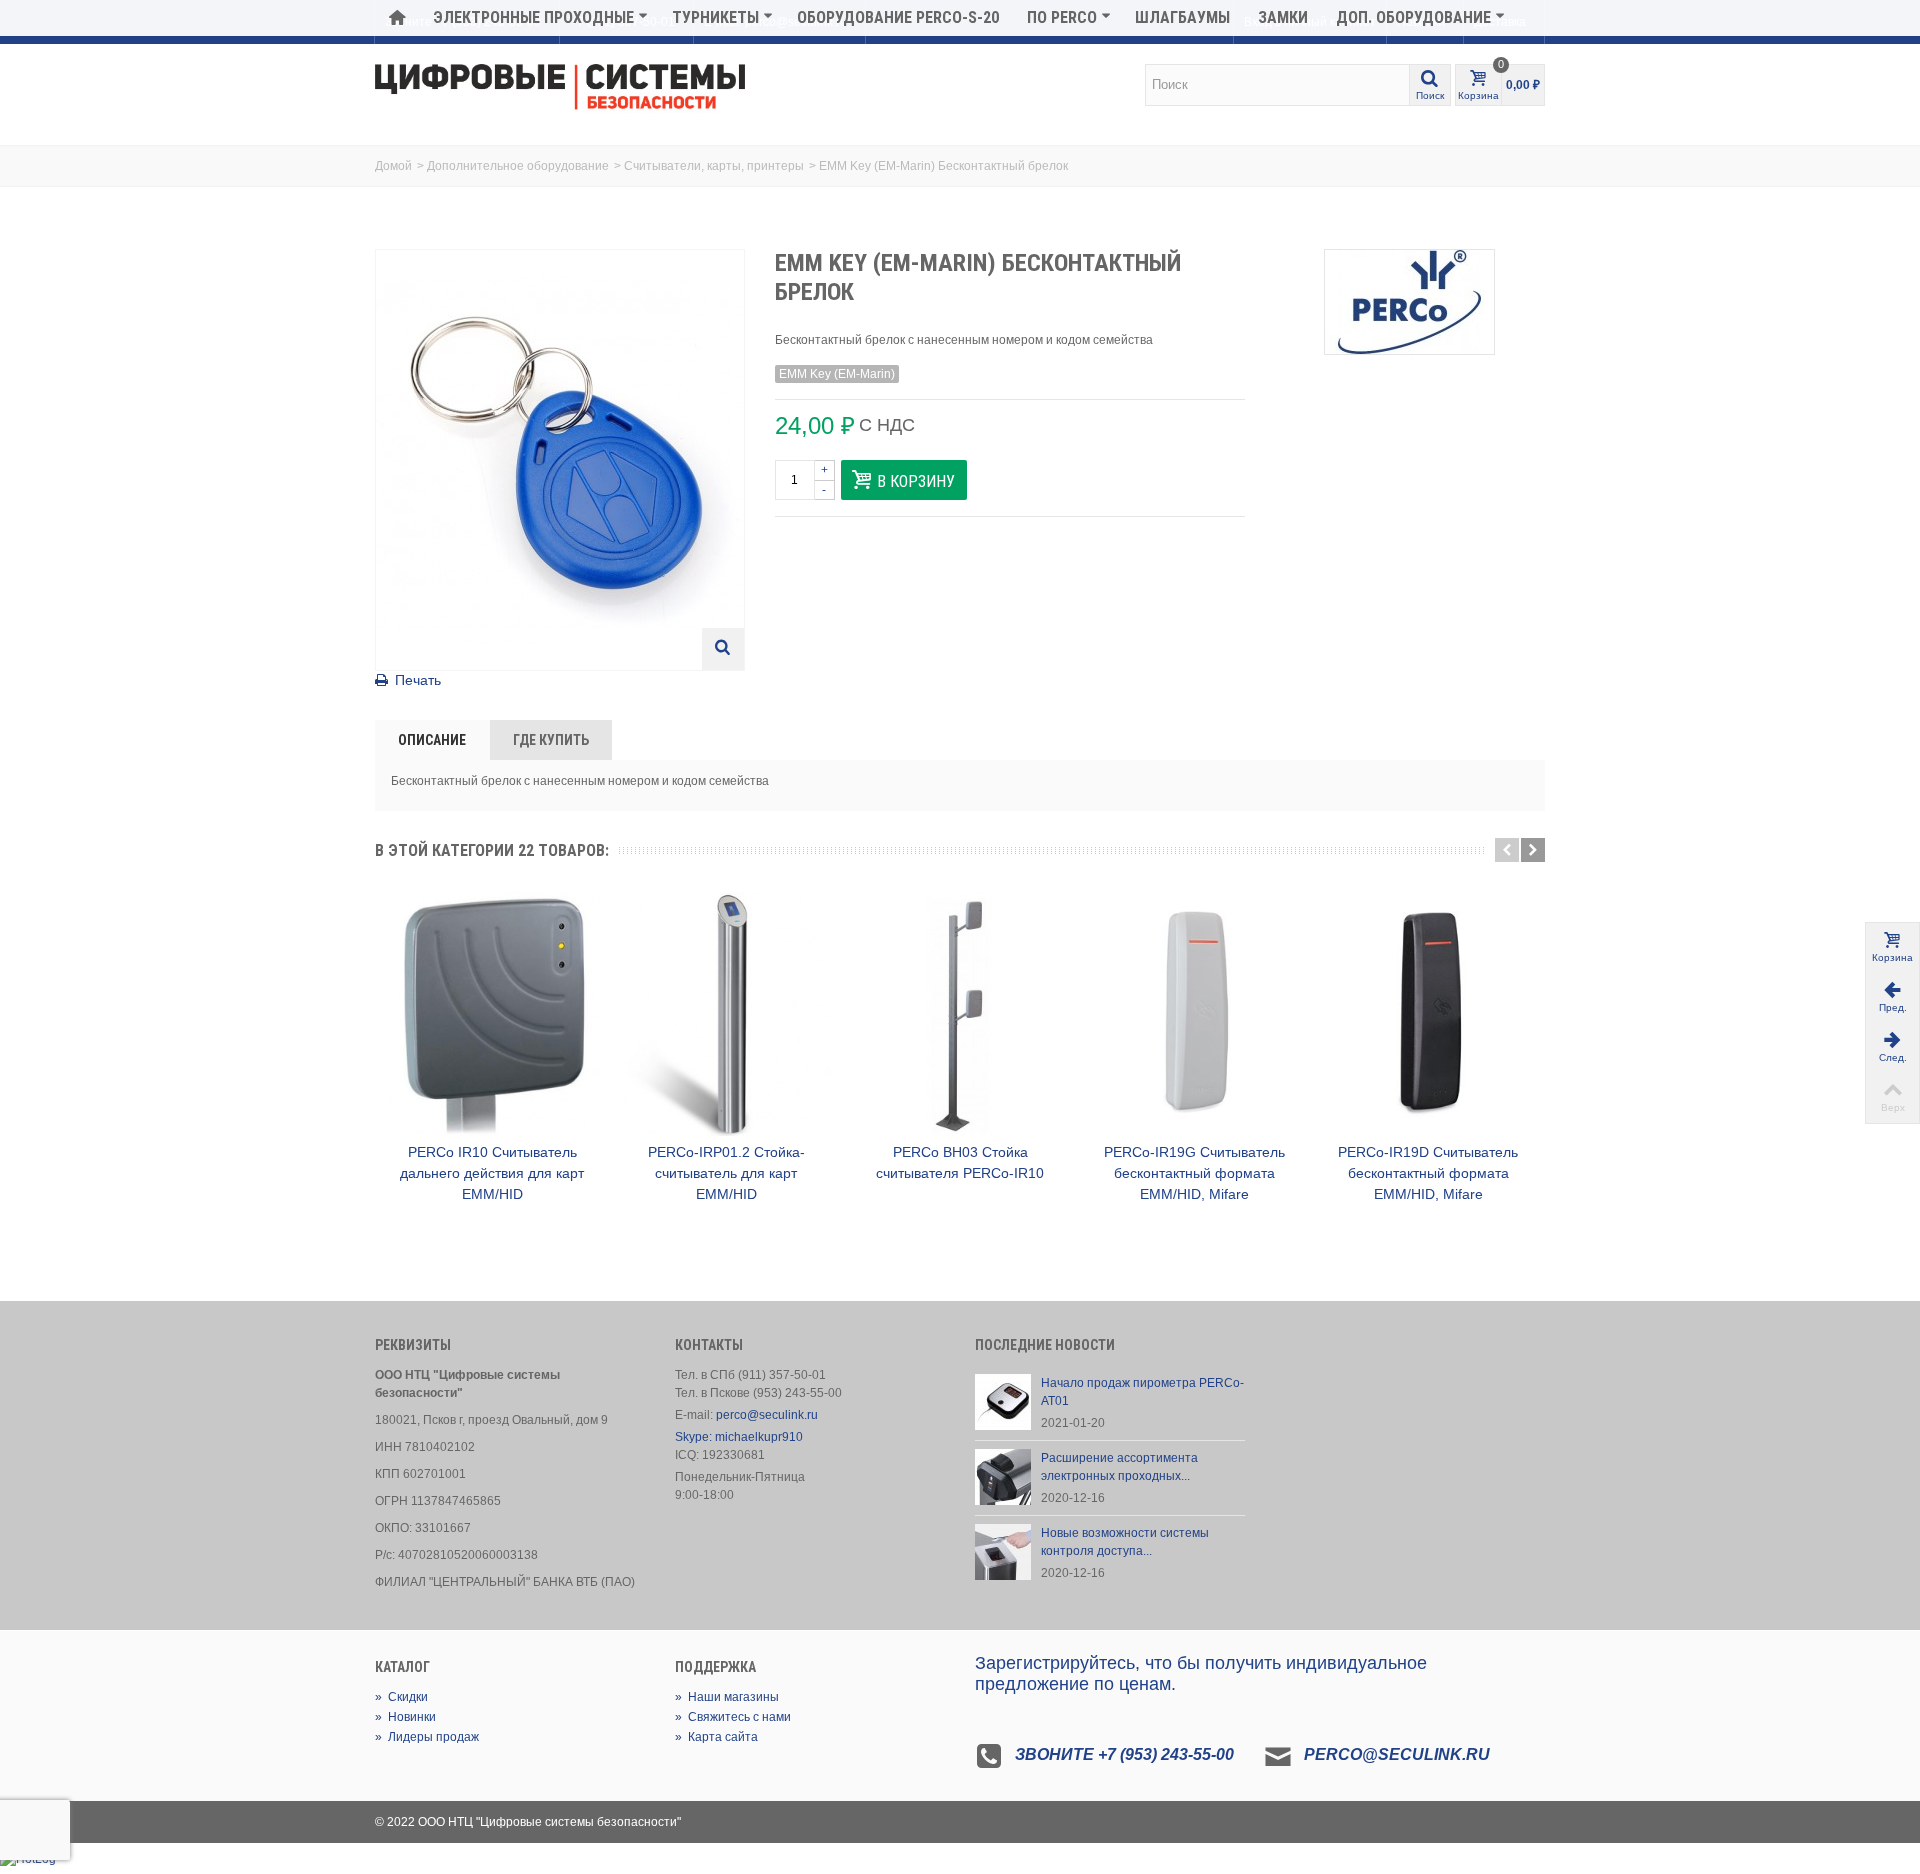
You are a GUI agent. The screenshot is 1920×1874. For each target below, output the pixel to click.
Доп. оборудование (1413, 17)
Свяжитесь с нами (733, 1717)
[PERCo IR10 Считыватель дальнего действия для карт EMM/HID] (492, 1014)
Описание (432, 740)
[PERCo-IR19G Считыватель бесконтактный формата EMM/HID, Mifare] (1194, 1014)
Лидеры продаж (427, 1737)
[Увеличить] (723, 649)
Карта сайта (716, 1737)
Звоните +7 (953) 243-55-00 (1124, 1754)
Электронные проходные (533, 17)
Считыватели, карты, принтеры (714, 166)
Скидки (401, 1697)
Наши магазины (727, 1697)
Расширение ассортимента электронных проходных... (1119, 1467)
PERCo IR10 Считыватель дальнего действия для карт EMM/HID (492, 1173)
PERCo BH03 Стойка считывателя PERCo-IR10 (960, 1162)
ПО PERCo (1062, 17)
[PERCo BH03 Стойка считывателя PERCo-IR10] (960, 1014)
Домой (393, 166)
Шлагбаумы (1182, 17)
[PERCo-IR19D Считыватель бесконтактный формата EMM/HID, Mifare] (1428, 1014)
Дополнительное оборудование (518, 166)
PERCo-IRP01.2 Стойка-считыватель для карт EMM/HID (726, 1173)
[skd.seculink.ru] (560, 88)
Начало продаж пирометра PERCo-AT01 (1142, 1392)
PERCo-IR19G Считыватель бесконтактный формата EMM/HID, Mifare (1194, 1173)
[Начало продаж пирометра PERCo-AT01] (1003, 1401)
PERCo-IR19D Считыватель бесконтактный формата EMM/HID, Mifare (1428, 1173)
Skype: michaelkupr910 (739, 1437)
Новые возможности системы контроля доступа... (1125, 1542)
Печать (418, 680)
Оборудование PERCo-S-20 (898, 17)
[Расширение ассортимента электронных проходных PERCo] (1003, 1476)
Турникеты (715, 17)
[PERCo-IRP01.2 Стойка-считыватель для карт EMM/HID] (726, 1014)
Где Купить (551, 740)
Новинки (405, 1717)
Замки (1283, 17)
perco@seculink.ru (767, 1415)
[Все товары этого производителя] (1410, 302)
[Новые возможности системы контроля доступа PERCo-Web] (1003, 1551)
